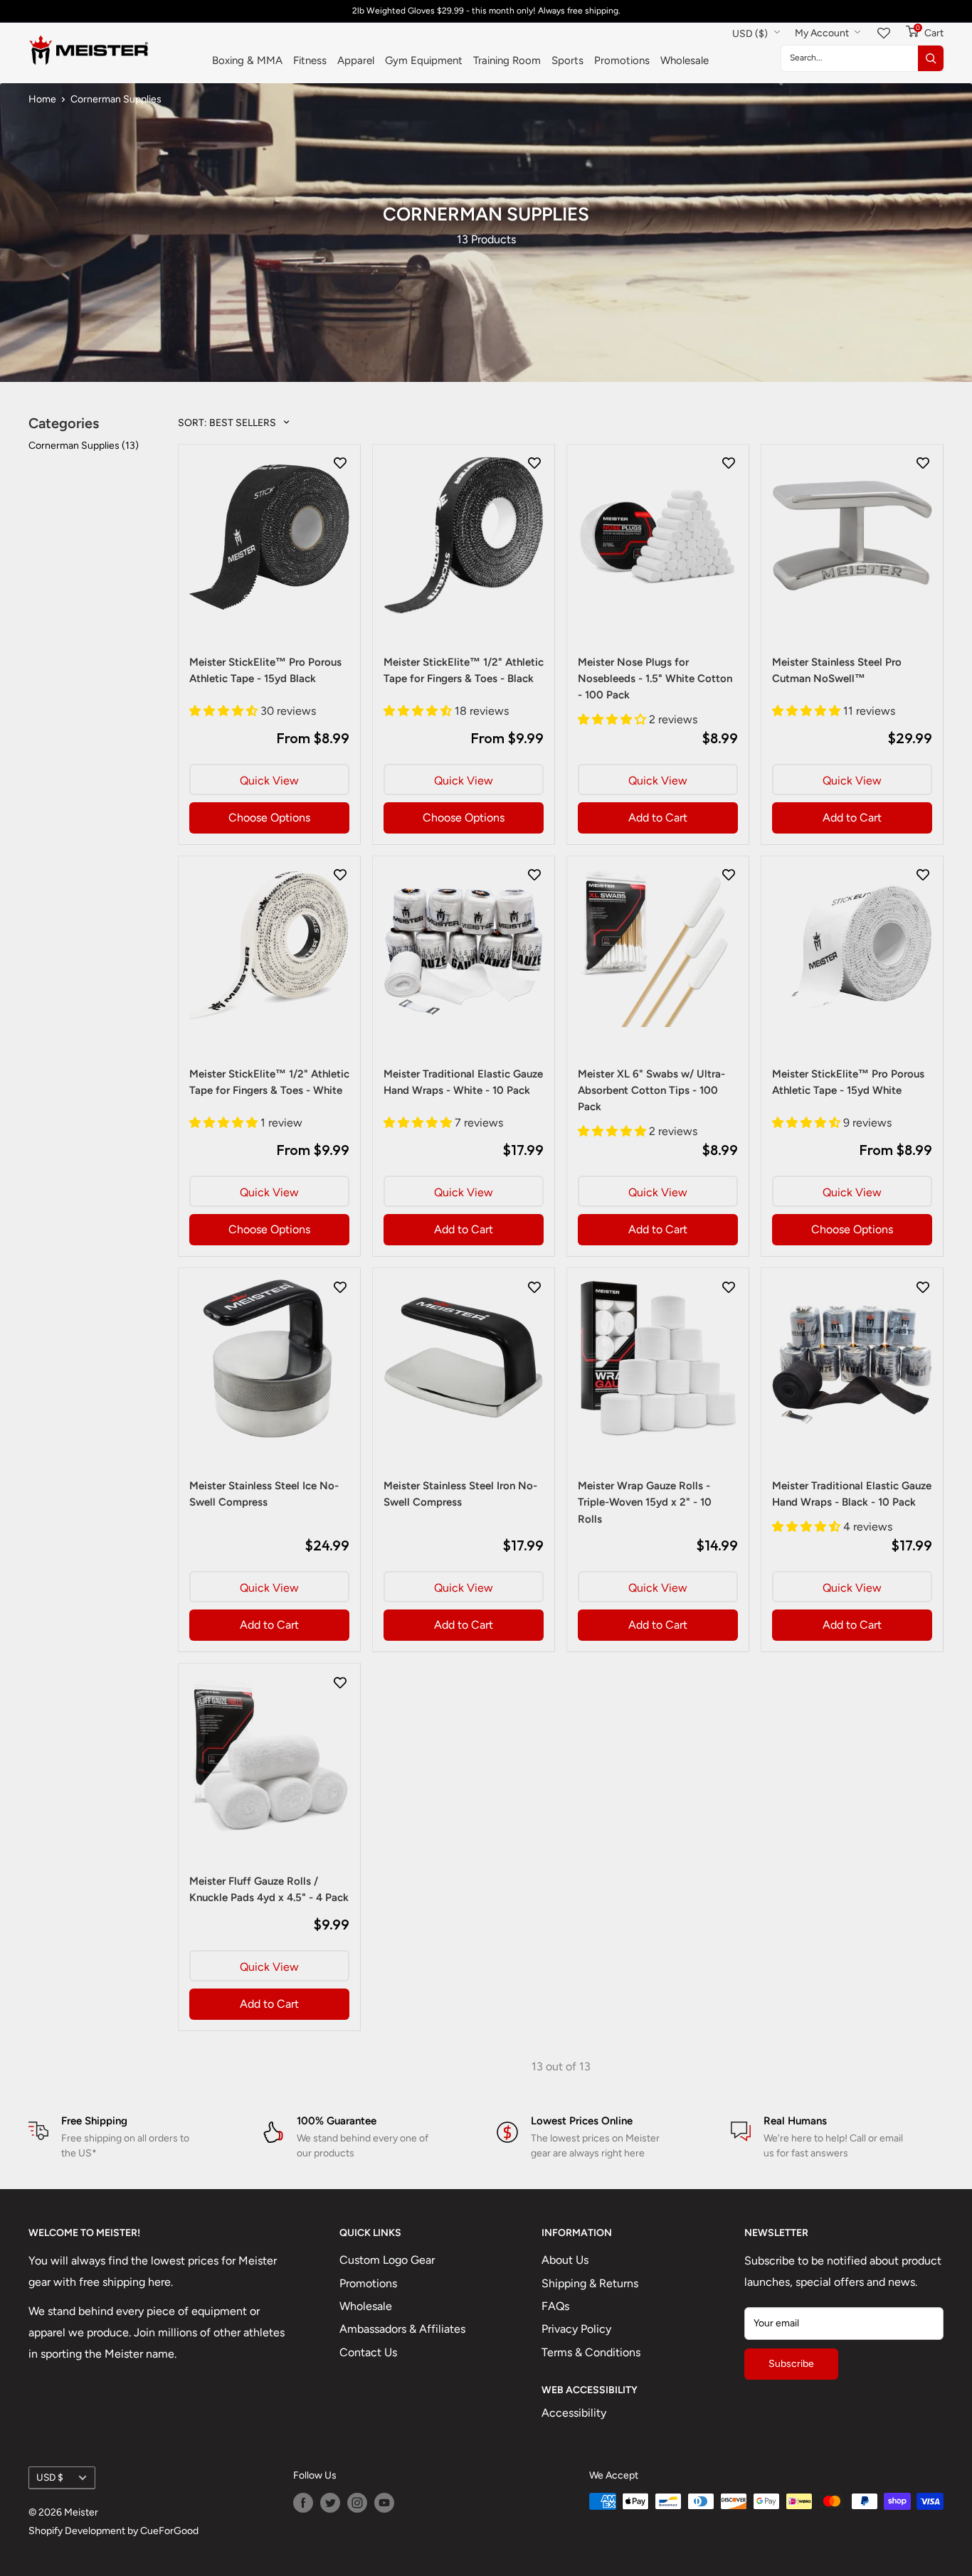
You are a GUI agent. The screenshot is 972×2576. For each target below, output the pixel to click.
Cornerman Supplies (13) (84, 446)
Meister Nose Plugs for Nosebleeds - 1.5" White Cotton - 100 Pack (655, 679)
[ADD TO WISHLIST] (340, 462)
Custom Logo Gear (387, 2260)
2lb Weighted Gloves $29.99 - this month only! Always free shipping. (486, 11)
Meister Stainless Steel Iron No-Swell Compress (460, 1494)
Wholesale (685, 60)
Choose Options (269, 818)
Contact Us (368, 2352)
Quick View (269, 781)
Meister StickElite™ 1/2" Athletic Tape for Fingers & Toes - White (269, 1082)
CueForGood (169, 2531)
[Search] (931, 58)
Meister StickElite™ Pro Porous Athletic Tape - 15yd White (848, 1082)
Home (42, 99)
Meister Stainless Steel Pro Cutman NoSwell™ (837, 670)
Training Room (507, 60)
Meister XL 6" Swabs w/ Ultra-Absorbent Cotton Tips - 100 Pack (651, 1091)
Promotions (622, 60)
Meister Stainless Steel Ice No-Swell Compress (264, 1494)
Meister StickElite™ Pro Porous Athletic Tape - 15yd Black (265, 670)
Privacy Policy (576, 2329)
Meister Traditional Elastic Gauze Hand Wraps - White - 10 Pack (463, 1082)
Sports (567, 60)
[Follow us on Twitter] (330, 2503)
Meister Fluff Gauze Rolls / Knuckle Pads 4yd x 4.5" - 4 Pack (269, 1889)
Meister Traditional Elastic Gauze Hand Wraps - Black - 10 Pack (852, 1494)
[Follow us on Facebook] (303, 2503)
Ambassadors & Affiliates (402, 2329)
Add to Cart (658, 818)
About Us (565, 2260)
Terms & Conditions (591, 2352)
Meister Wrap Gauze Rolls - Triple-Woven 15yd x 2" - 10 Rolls (645, 1502)
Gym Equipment (424, 60)
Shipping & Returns (590, 2283)
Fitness (310, 60)
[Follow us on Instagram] (357, 2503)
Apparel (356, 60)
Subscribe (791, 2364)
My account (823, 33)
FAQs (555, 2306)
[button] (225, 711)
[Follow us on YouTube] (384, 2503)
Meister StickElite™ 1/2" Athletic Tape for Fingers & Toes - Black (464, 670)
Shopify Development (77, 2531)
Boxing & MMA (247, 60)
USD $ (50, 2477)
